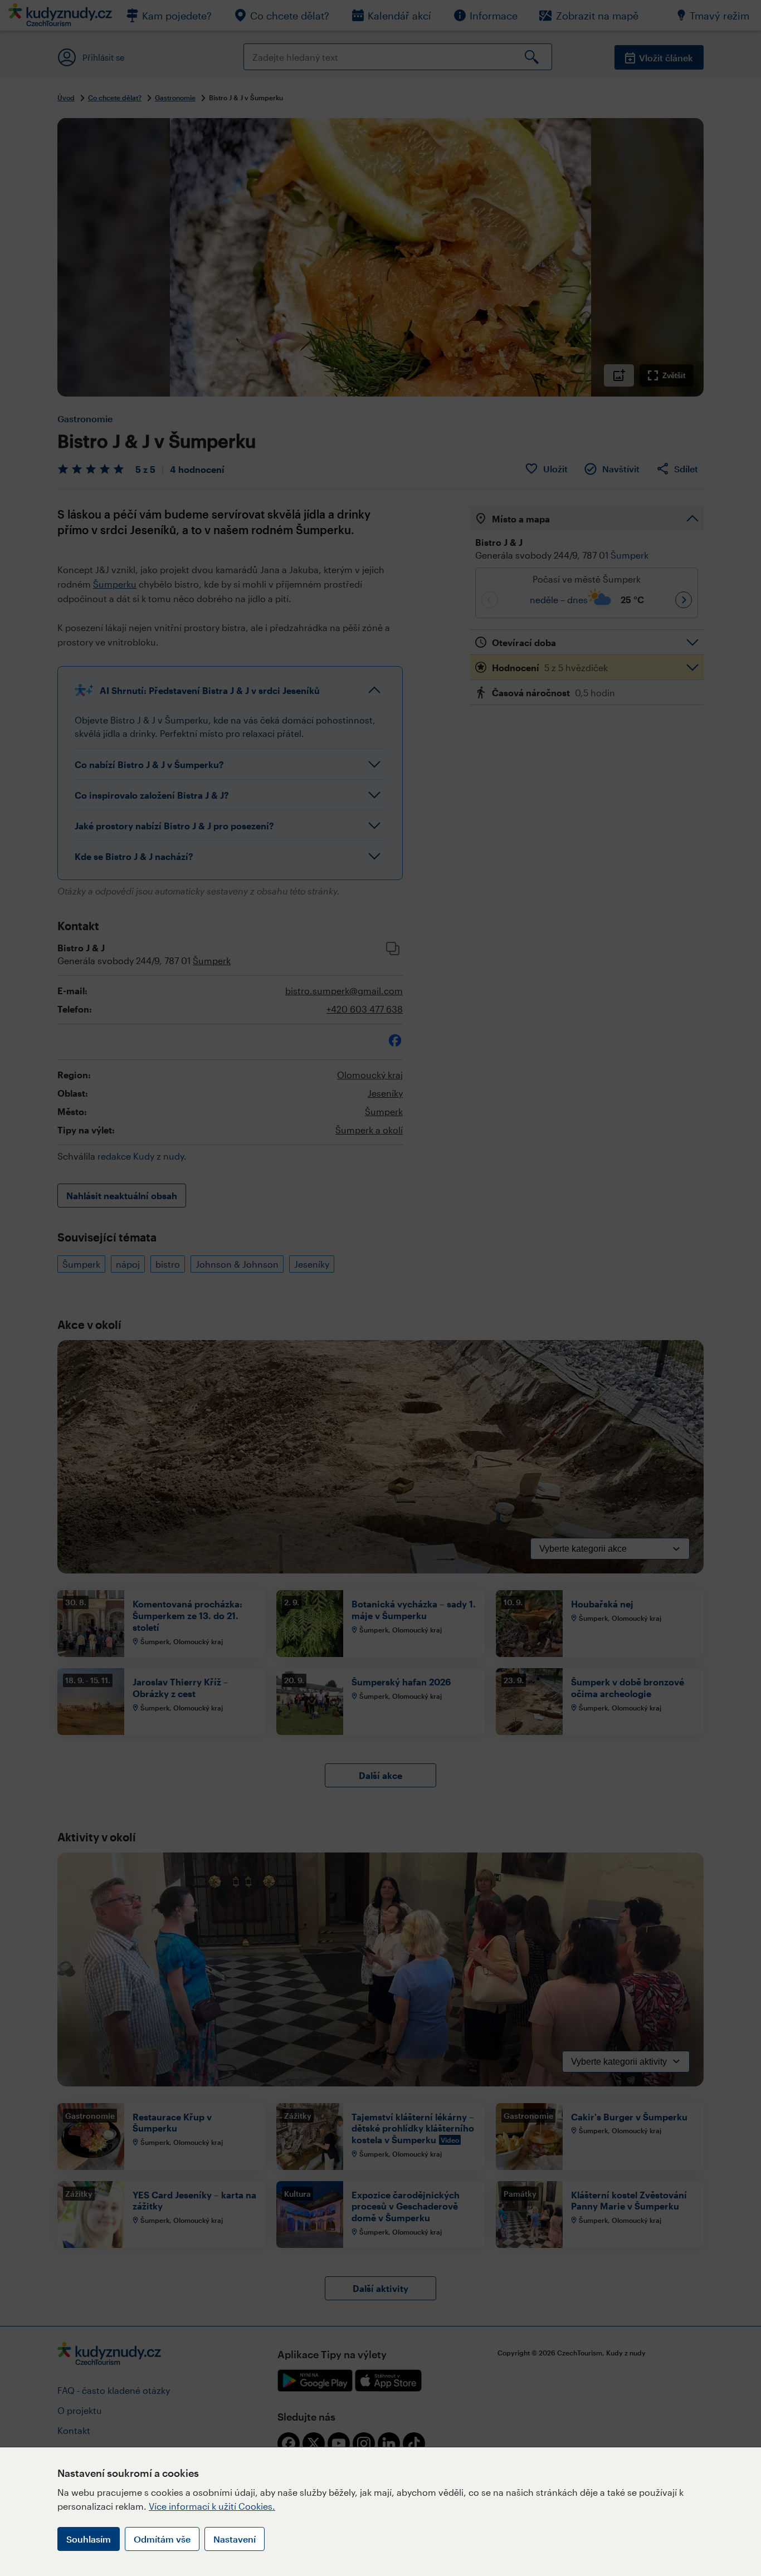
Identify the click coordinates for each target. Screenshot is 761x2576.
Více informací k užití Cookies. (212, 2506)
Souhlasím (89, 2539)
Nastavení (235, 2539)
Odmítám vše (162, 2539)
